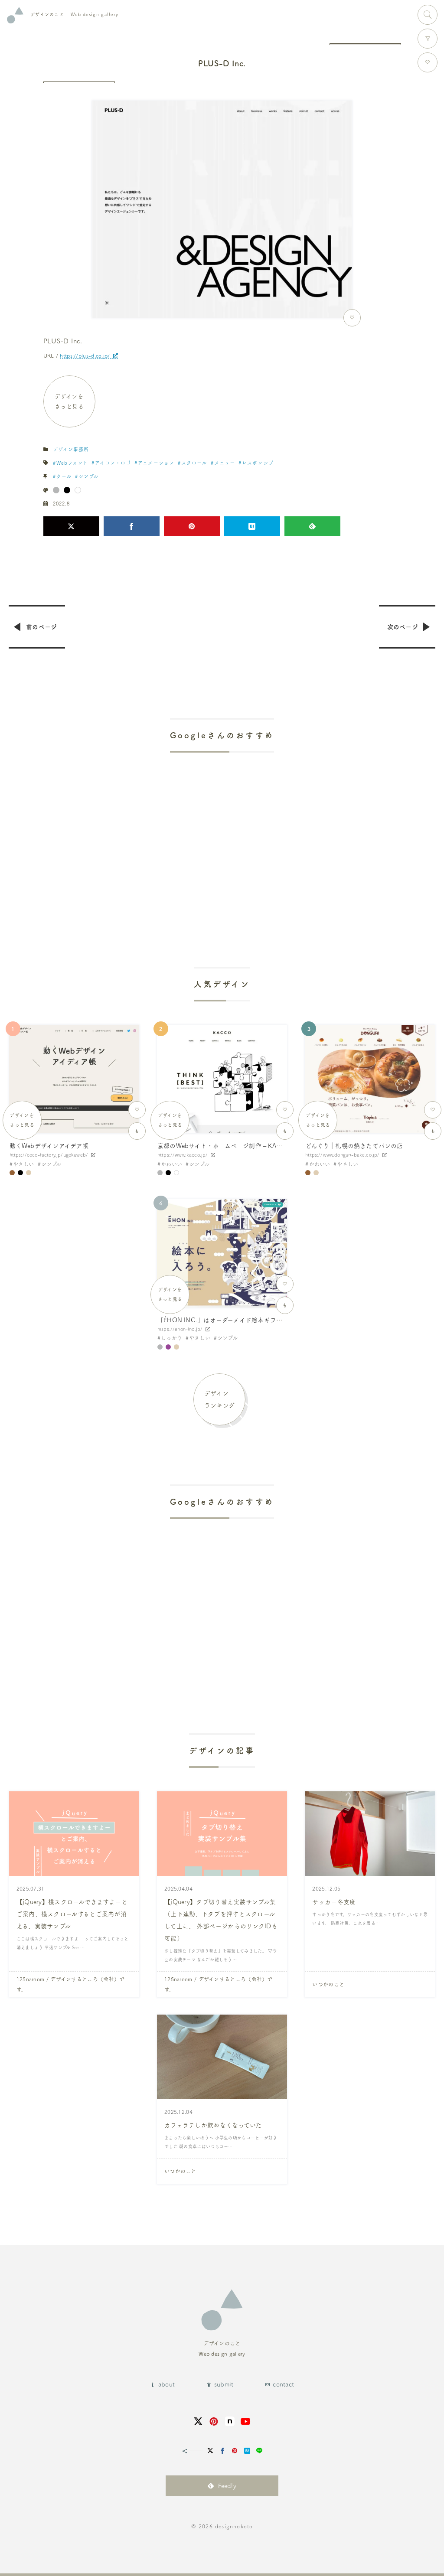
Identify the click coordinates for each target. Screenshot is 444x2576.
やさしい (24, 1164)
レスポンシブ (258, 463)
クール (64, 476)
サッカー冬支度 (334, 1902)
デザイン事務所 (71, 449)
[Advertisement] (222, 837)
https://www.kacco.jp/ (183, 1155)
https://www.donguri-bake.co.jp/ (342, 1155)
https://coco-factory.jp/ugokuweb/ (49, 1155)
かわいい (171, 1164)
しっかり (171, 1338)
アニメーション (156, 463)
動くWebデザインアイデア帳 (49, 1146)
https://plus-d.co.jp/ (85, 355)
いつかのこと (328, 1984)
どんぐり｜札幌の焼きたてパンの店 (354, 1146)
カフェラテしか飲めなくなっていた (213, 2125)
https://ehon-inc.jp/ (180, 1329)
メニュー (225, 463)
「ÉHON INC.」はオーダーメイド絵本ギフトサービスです (238, 1320)
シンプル (88, 476)
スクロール (194, 463)
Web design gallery (74, 14)
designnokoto (234, 2526)
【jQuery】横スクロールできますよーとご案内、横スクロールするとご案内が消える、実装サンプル (72, 1914)
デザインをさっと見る (69, 401)
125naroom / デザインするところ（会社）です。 (71, 1984)
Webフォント (72, 463)
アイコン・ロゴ (113, 463)
